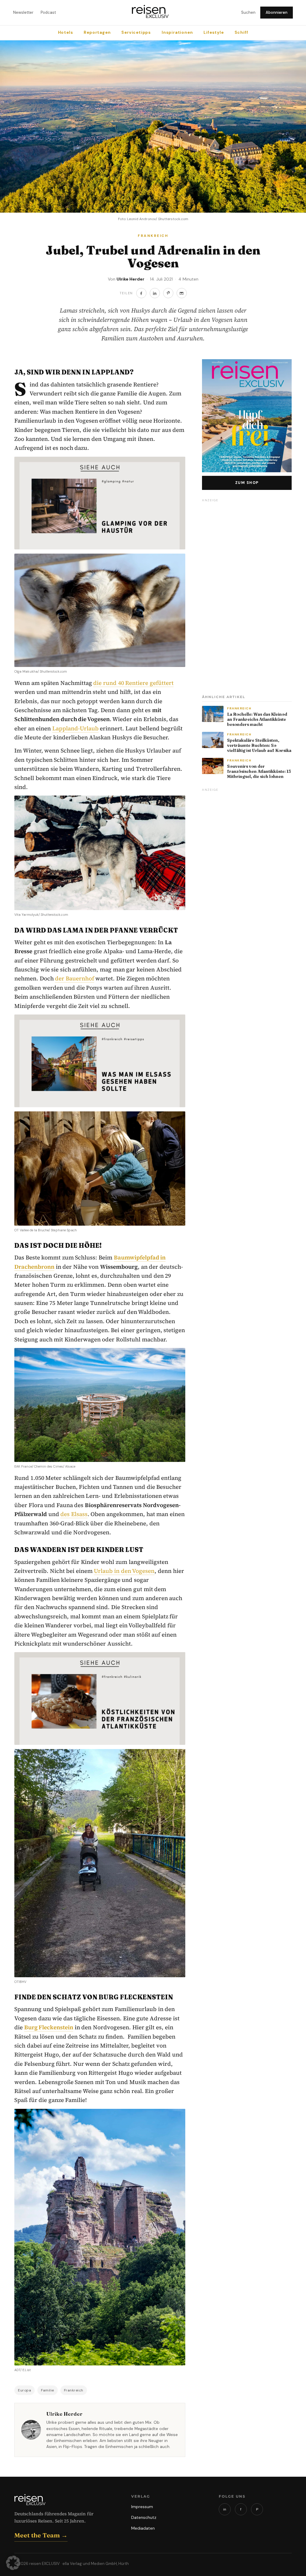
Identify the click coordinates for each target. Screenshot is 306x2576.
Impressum (142, 2507)
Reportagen (97, 32)
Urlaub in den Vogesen (124, 1571)
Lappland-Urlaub (75, 728)
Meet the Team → (41, 2535)
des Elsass (74, 1514)
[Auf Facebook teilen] (141, 293)
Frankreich (74, 2390)
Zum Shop (247, 483)
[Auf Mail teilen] (182, 293)
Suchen (248, 12)
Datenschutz (144, 2517)
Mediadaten (143, 2528)
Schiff (241, 32)
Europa (25, 2390)
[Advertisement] (247, 595)
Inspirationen (177, 32)
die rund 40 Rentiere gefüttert (133, 683)
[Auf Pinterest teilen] (168, 293)
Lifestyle (214, 32)
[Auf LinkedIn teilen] (155, 293)
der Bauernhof (75, 978)
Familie (48, 2390)
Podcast (48, 12)
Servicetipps (136, 32)
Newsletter (23, 12)
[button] (13, 2563)
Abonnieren (277, 12)
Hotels (66, 32)
